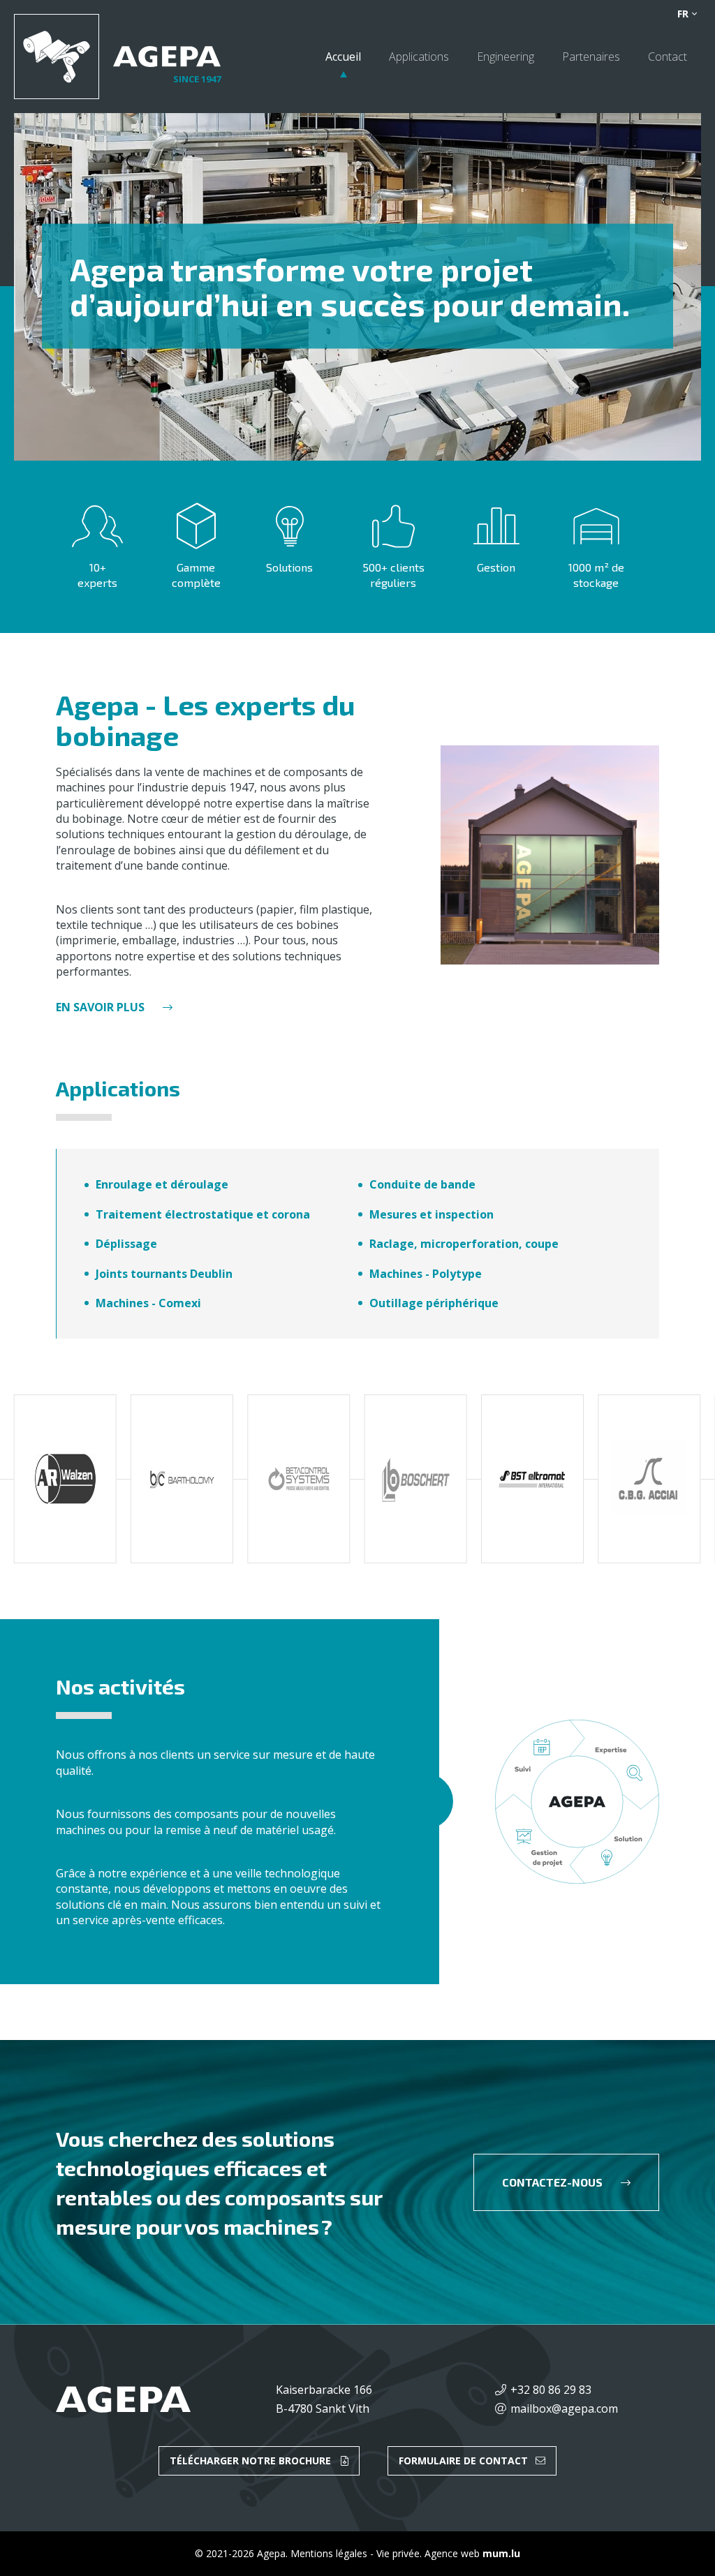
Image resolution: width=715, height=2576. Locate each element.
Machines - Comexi (148, 1303)
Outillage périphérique (434, 1303)
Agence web (452, 2553)
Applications (419, 57)
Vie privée (398, 2553)
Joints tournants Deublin (164, 1274)
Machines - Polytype (426, 1274)
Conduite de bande (422, 1184)
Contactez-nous (552, 2182)
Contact (668, 57)
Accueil (343, 57)
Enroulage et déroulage (162, 1184)
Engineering (506, 57)
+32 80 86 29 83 (551, 2390)
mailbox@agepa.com (564, 2409)
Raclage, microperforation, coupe (464, 1244)
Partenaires (591, 57)
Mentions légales (329, 2553)
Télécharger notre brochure (250, 2460)
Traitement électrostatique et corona (203, 1214)
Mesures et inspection (432, 1214)
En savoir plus (100, 1007)
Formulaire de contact (463, 2460)
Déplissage (126, 1244)
